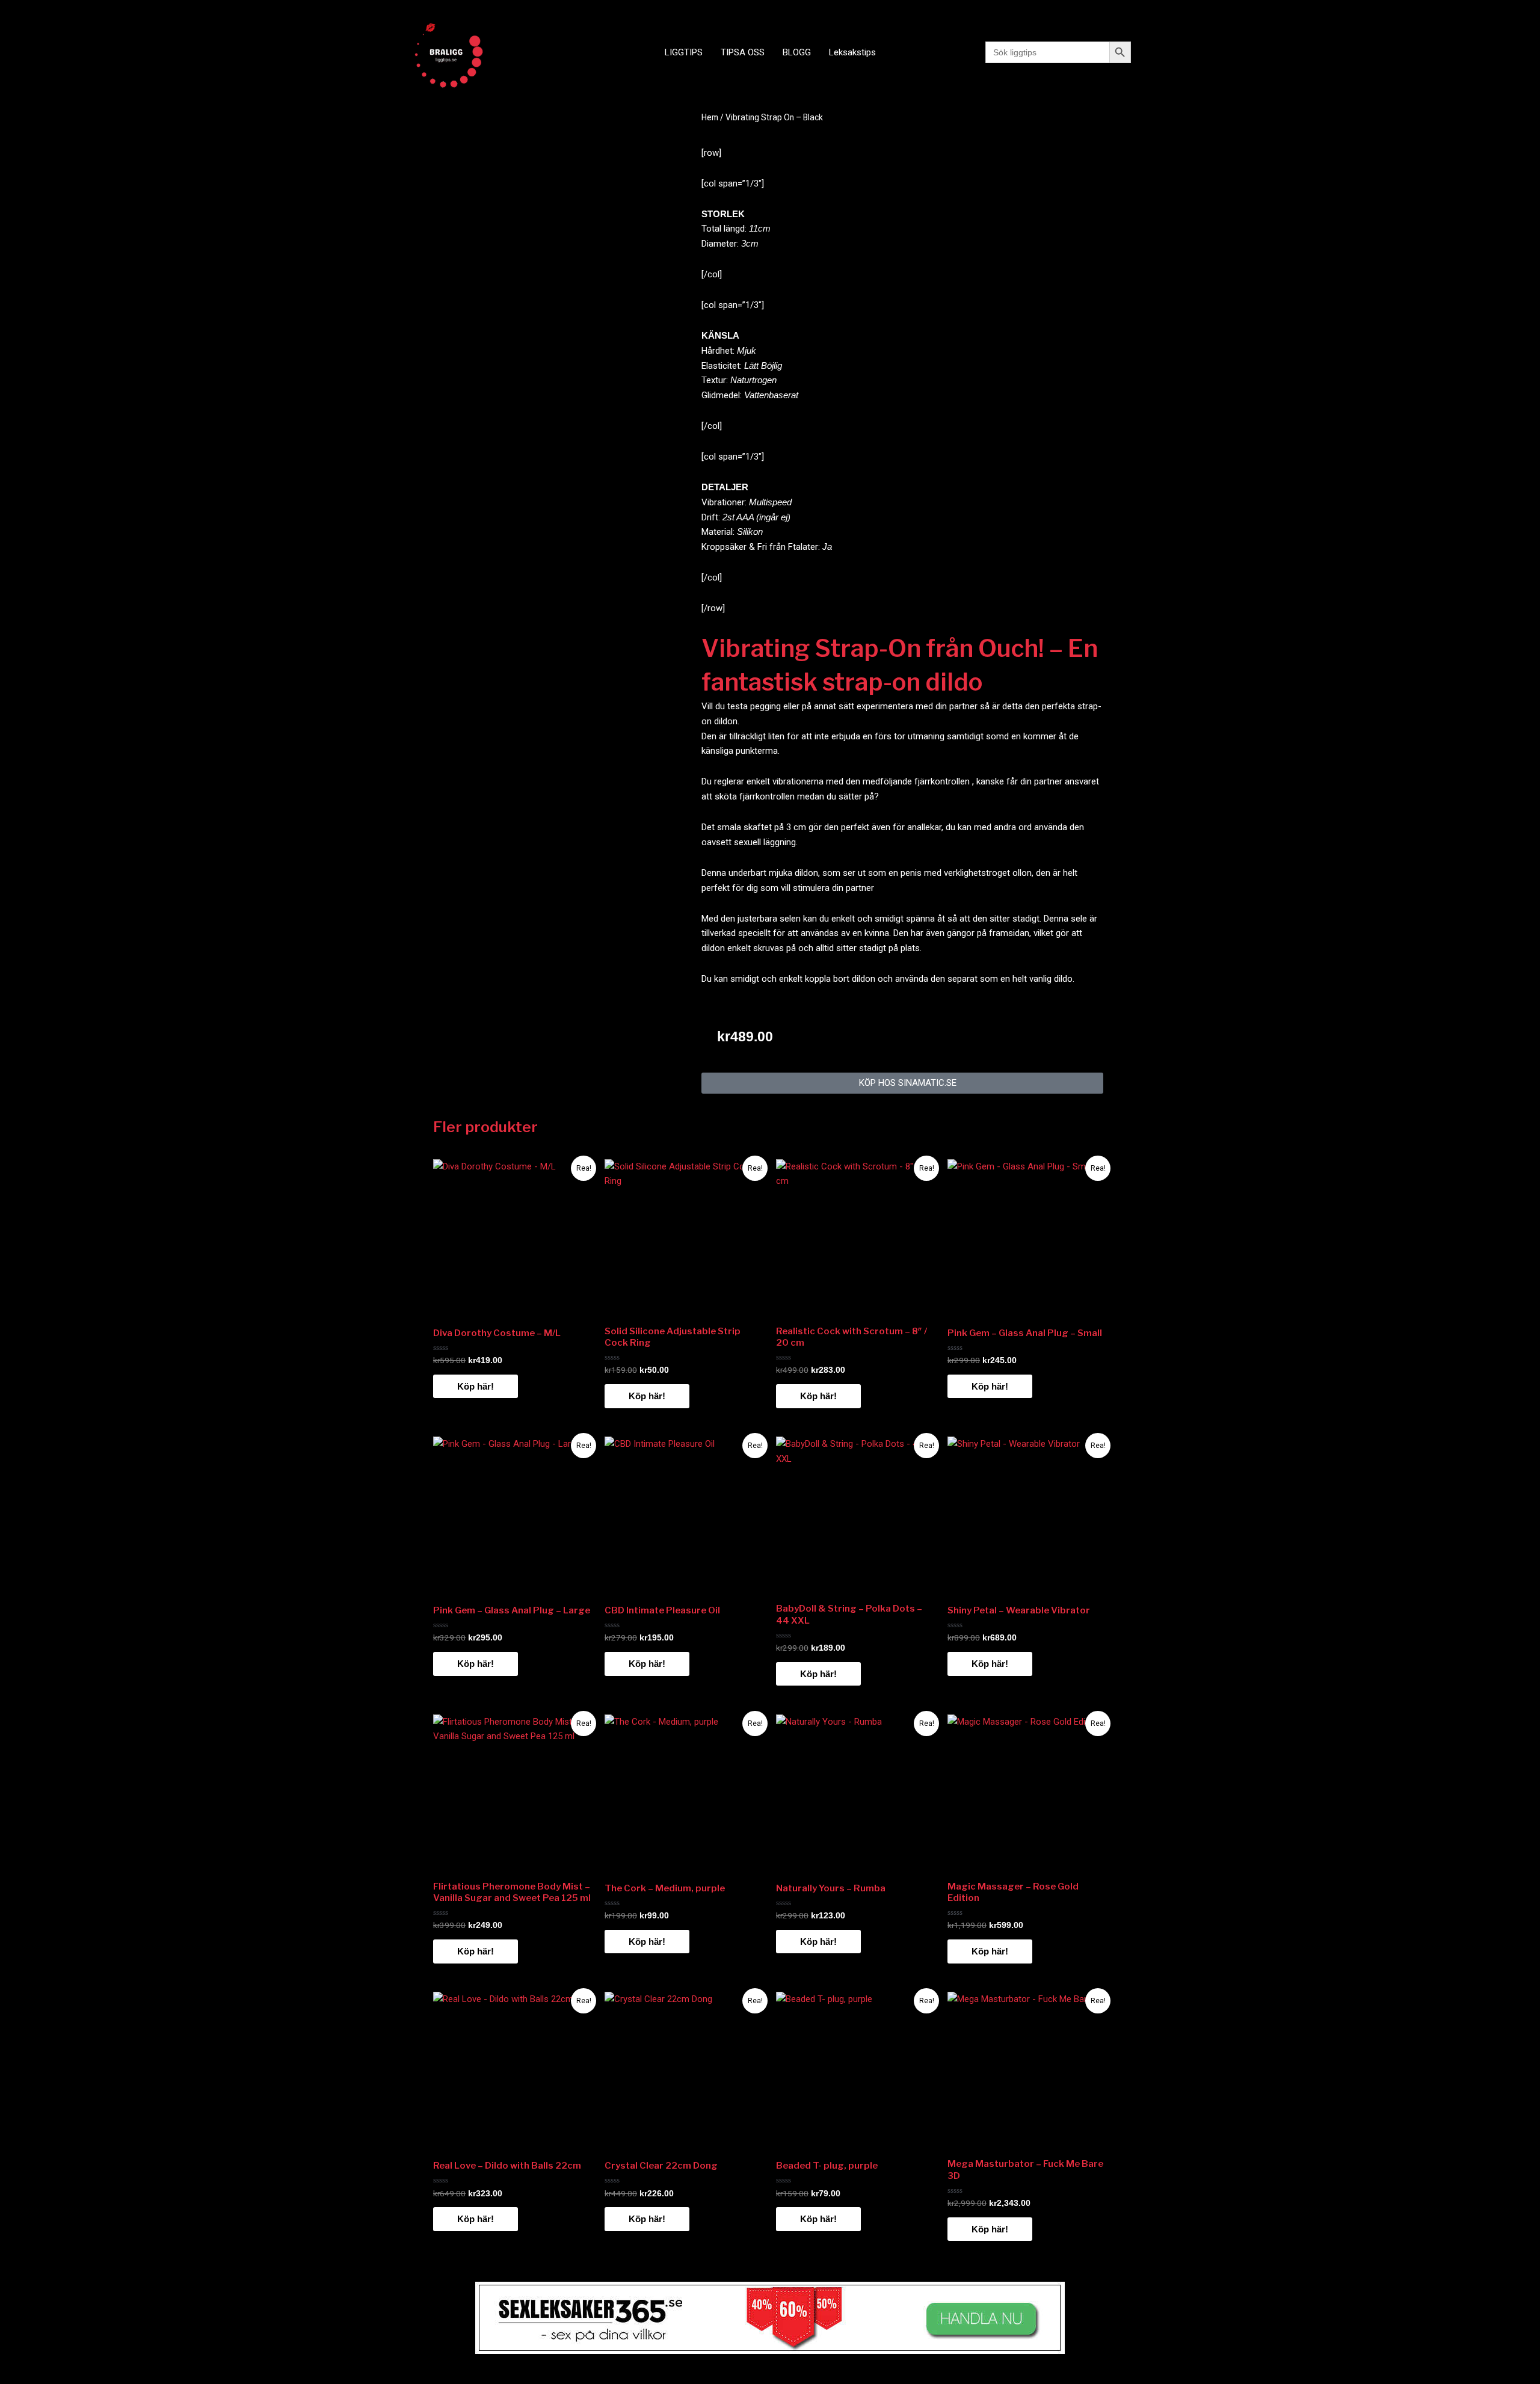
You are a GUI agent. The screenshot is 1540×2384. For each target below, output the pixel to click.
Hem (710, 117)
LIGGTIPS (684, 52)
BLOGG (797, 52)
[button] (902, 1083)
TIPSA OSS (743, 52)
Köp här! (476, 1386)
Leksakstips (852, 52)
